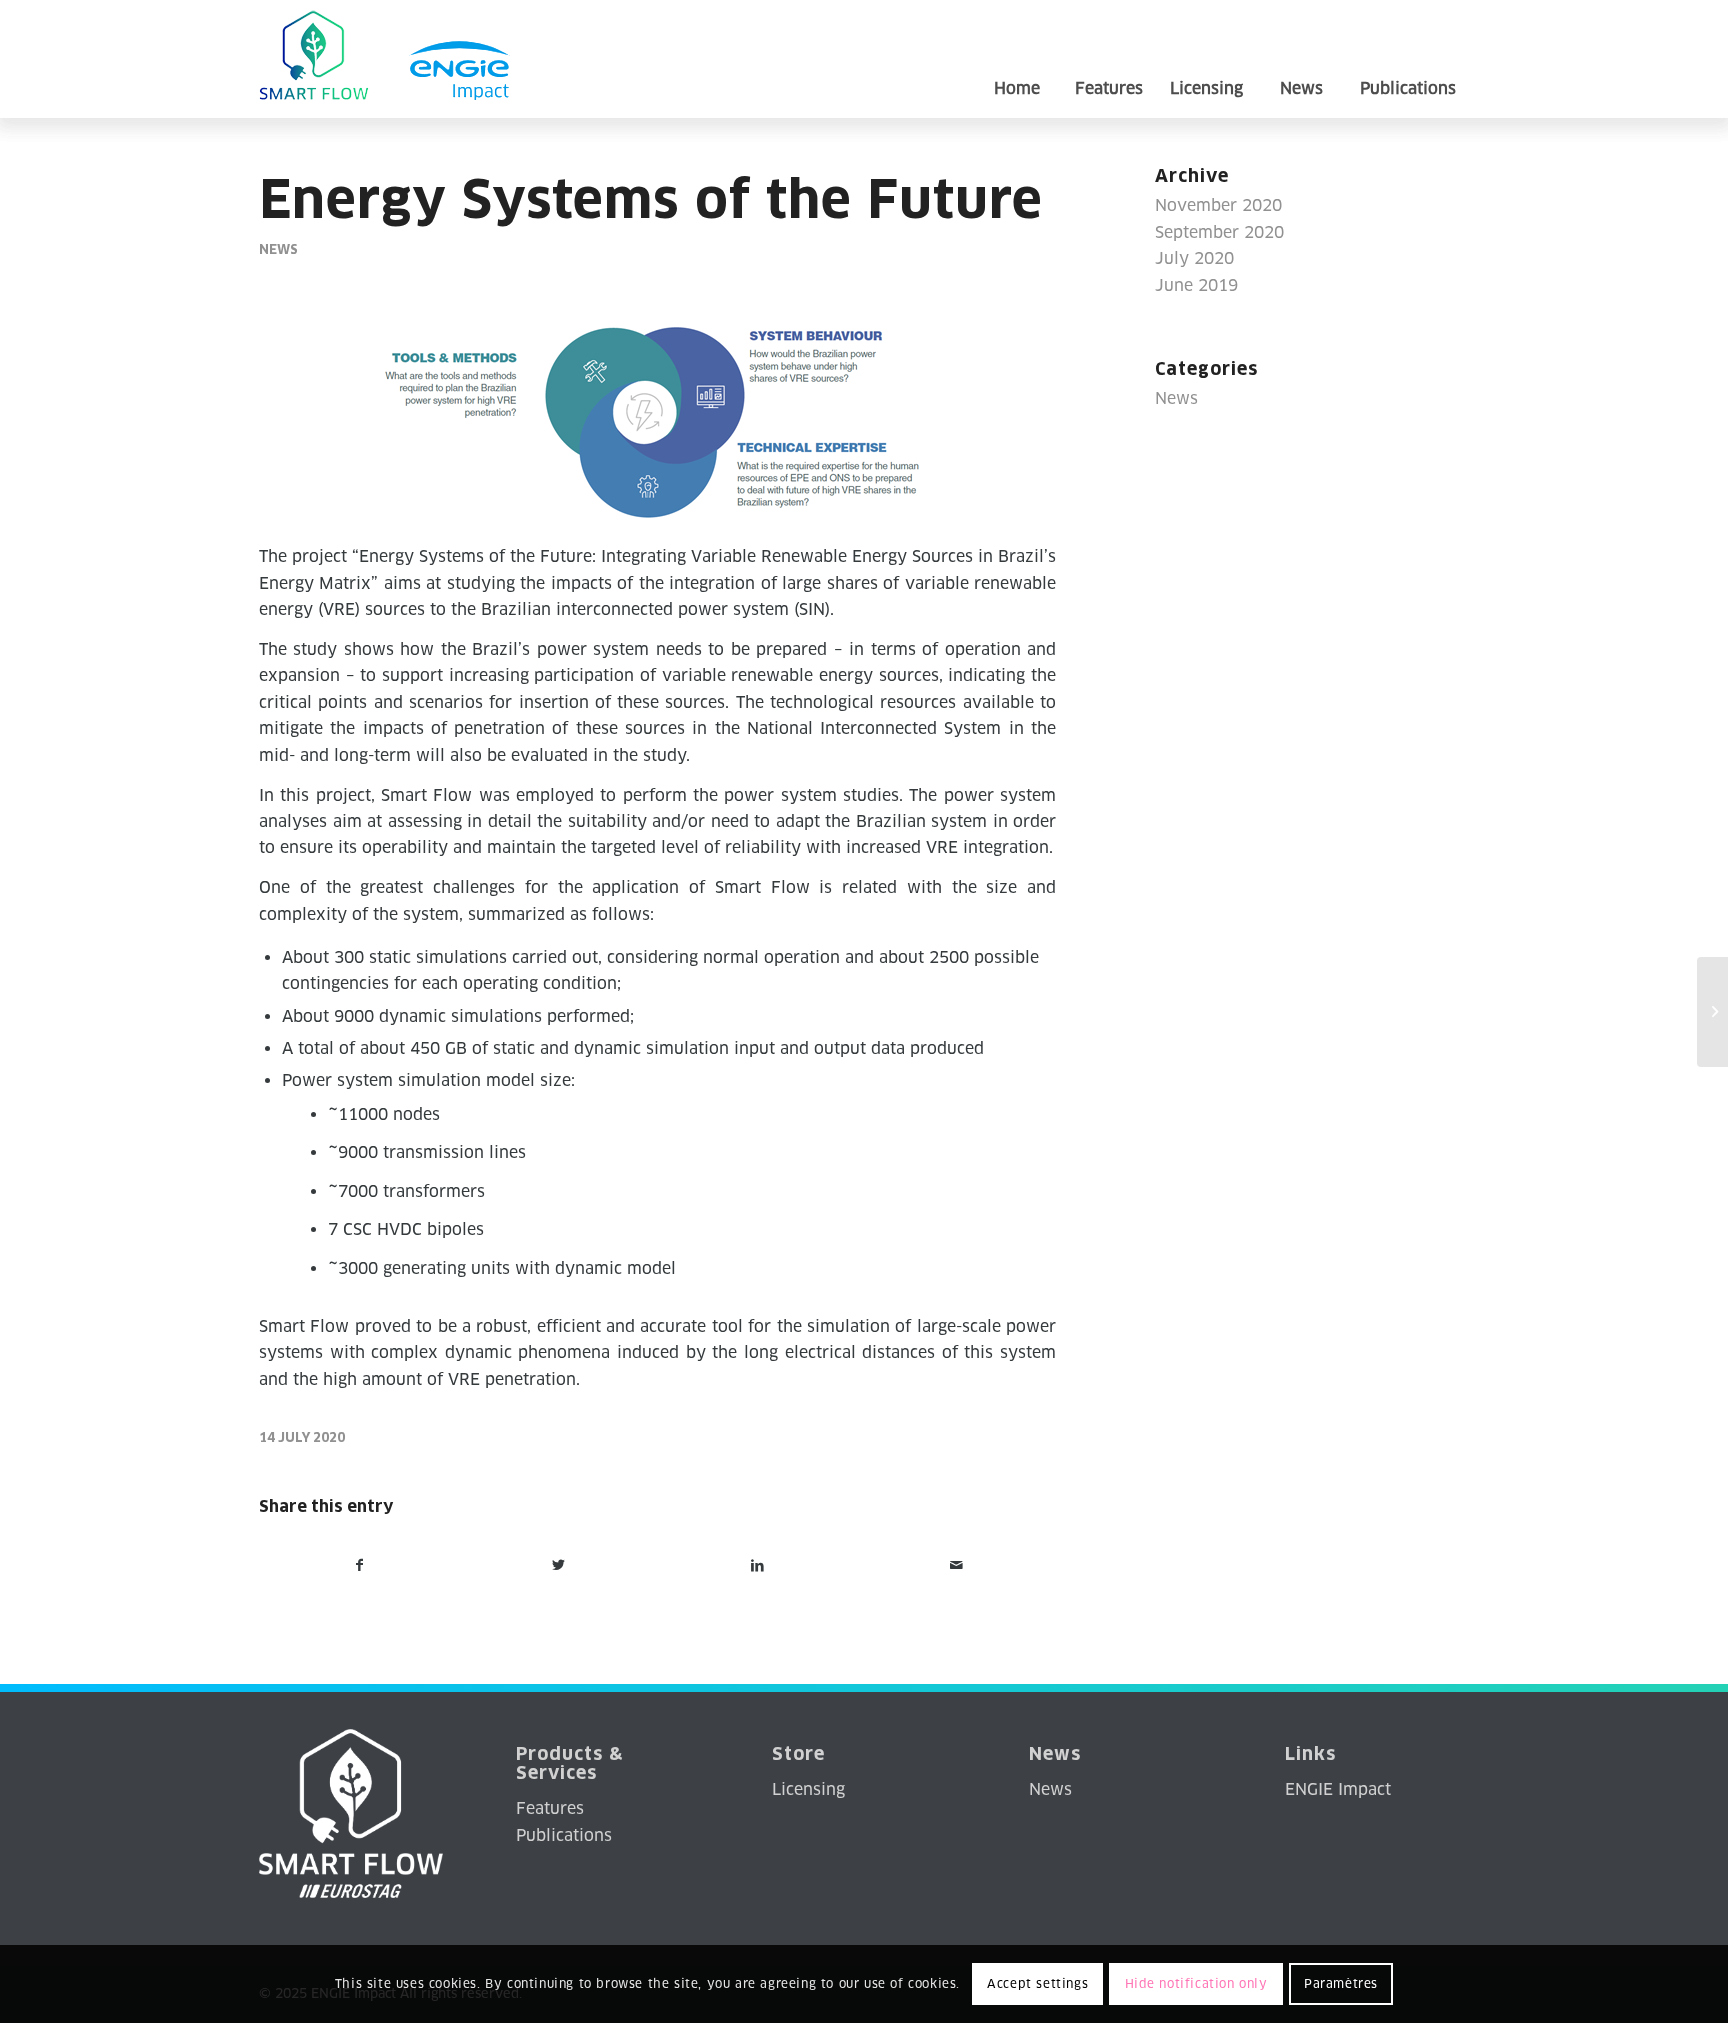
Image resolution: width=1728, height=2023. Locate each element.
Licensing (808, 1789)
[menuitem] (1016, 59)
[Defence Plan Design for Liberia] (1712, 1012)
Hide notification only (1196, 1983)
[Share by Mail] (956, 1565)
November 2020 (1218, 205)
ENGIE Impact (1338, 1789)
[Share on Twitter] (559, 1565)
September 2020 (1219, 232)
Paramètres (1341, 1983)
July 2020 (1194, 258)
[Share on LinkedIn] (758, 1565)
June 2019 (1196, 285)
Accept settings (1037, 1983)
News (278, 249)
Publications (564, 1835)
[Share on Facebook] (359, 1565)
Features (550, 1808)
